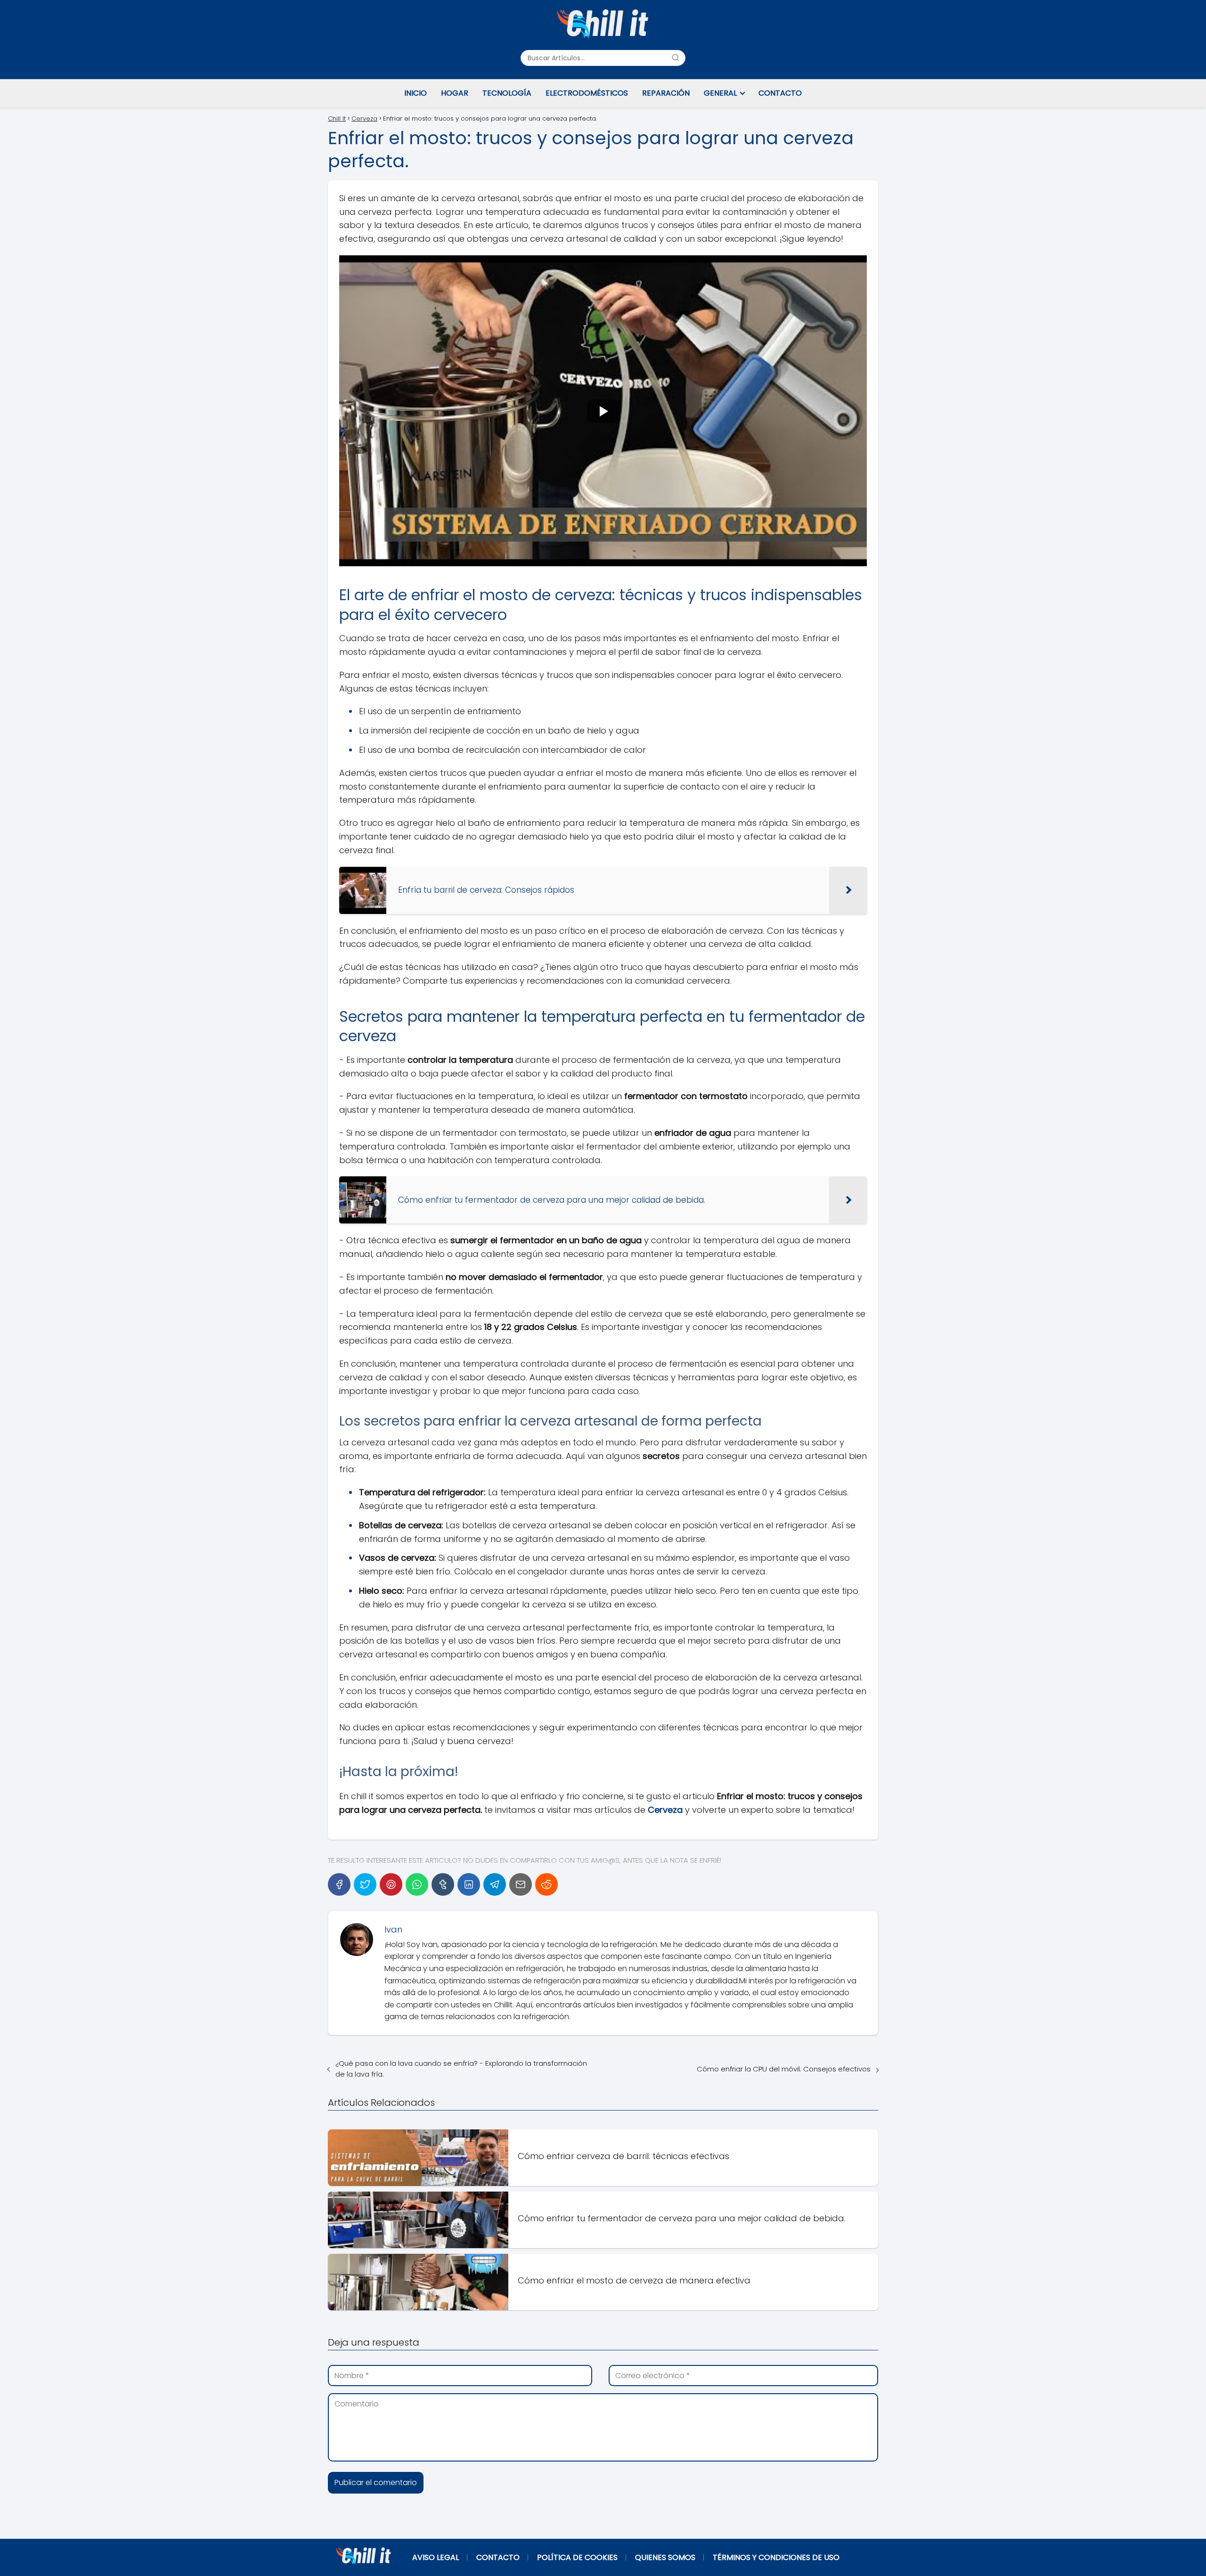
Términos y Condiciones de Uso (776, 2557)
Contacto (780, 93)
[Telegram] (495, 1884)
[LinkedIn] (469, 1884)
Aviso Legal (436, 2557)
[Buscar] (676, 57)
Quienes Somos (665, 2557)
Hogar (455, 93)
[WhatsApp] (417, 1884)
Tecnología (507, 93)
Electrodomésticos (587, 93)
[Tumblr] (443, 1884)
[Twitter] (365, 1884)
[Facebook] (339, 1884)
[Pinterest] (391, 1884)
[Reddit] (546, 1884)
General (720, 93)
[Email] (521, 1884)
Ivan (393, 1929)
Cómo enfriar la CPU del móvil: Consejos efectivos (784, 2069)
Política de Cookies (577, 2557)
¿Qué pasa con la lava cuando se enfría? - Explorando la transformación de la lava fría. (461, 2069)
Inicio (416, 93)
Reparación (666, 93)
